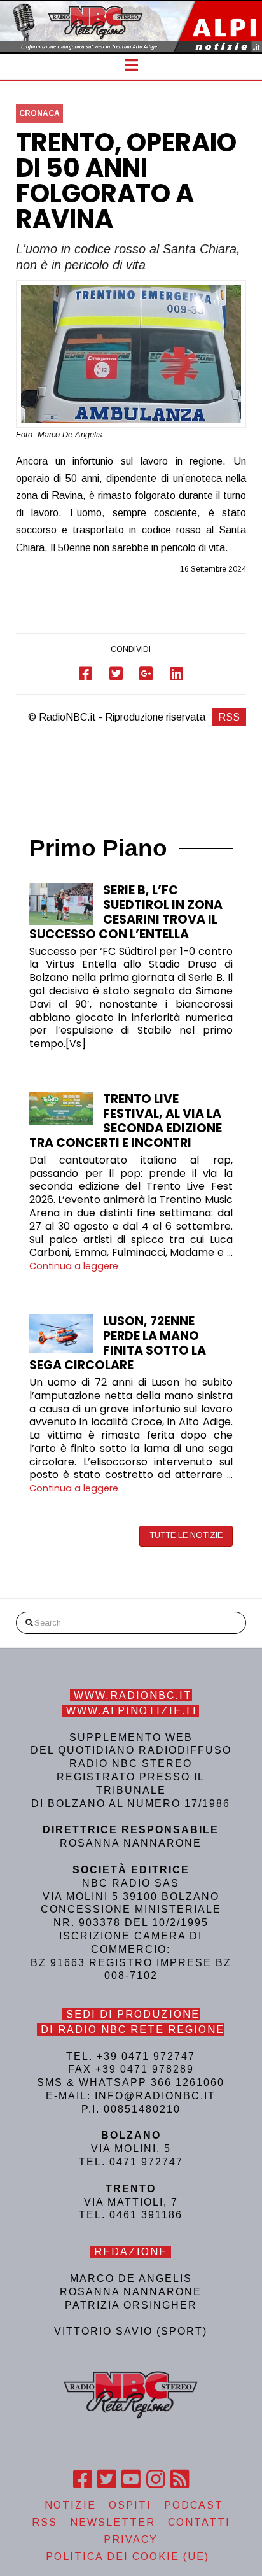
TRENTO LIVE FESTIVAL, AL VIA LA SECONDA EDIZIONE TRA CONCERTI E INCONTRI (126, 1121)
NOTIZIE (70, 2505)
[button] (131, 65)
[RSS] (180, 2479)
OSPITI (130, 2505)
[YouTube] (131, 2479)
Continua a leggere (74, 1266)
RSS (229, 717)
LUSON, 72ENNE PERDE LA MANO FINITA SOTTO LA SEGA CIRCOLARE (118, 1343)
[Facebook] (82, 2479)
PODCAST (194, 2505)
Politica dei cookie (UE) (128, 2557)
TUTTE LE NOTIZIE (186, 1535)
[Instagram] (155, 2479)
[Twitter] (107, 2479)
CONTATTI (199, 2522)
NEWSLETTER (113, 2522)
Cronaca (39, 113)
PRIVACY (131, 2539)
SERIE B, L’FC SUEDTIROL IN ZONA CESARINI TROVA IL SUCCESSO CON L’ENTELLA (126, 912)
